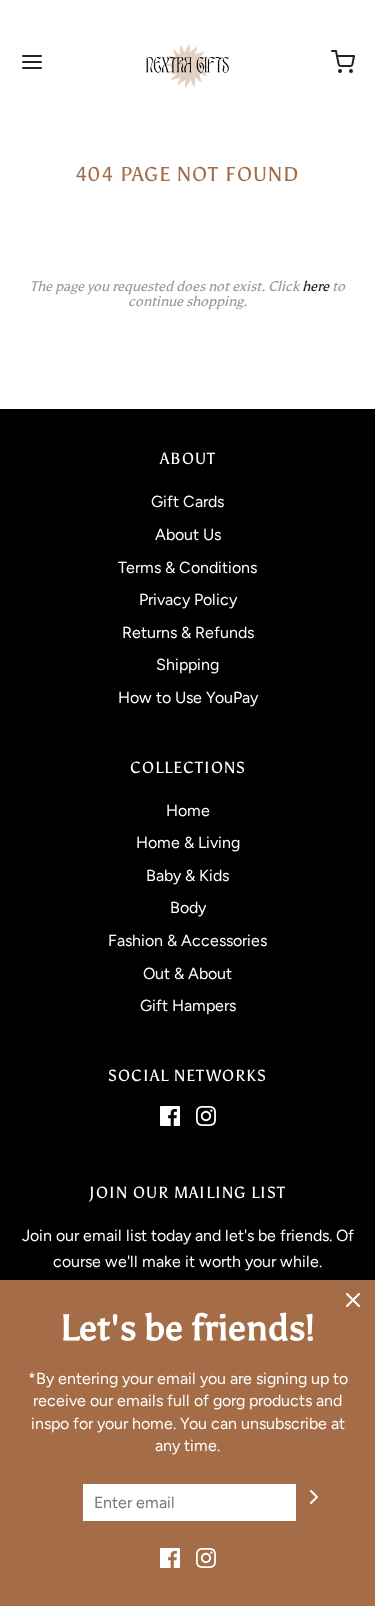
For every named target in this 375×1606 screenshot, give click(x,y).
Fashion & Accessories (187, 940)
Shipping (187, 664)
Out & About (187, 973)
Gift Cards (187, 501)
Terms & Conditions (187, 567)
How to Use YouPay (188, 697)
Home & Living (188, 842)
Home (188, 810)
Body (188, 907)
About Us (188, 534)
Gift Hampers (188, 1005)
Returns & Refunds (188, 632)
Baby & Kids (187, 875)
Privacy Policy (188, 599)
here (315, 286)
